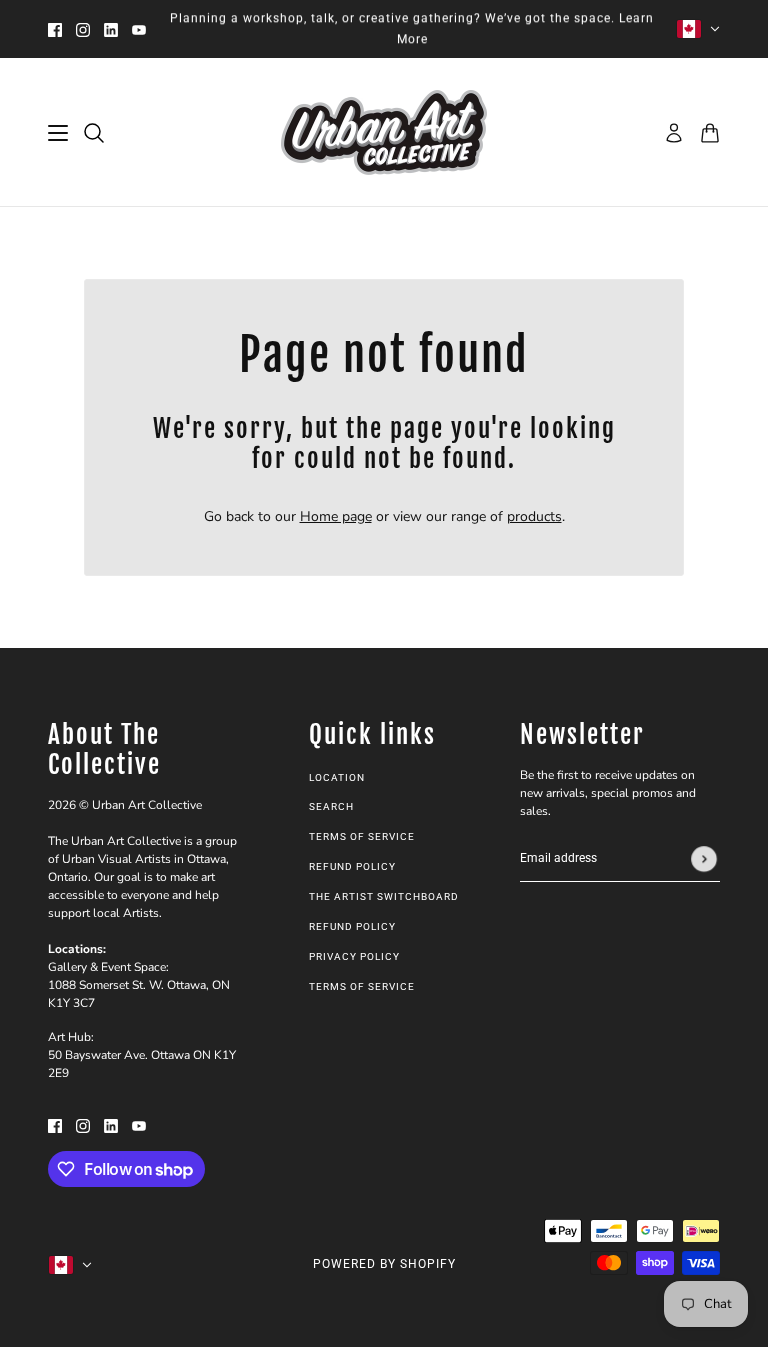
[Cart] (710, 133)
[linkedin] (111, 29)
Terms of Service (362, 836)
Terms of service (362, 986)
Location (337, 777)
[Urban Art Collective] (384, 132)
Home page (336, 516)
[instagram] (83, 29)
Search (331, 806)
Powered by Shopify (384, 1264)
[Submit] (704, 859)
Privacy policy (354, 956)
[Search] (94, 133)
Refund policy (352, 866)
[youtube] (139, 29)
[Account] (674, 133)
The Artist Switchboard (384, 896)
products (534, 516)
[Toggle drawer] (58, 133)
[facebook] (55, 29)
